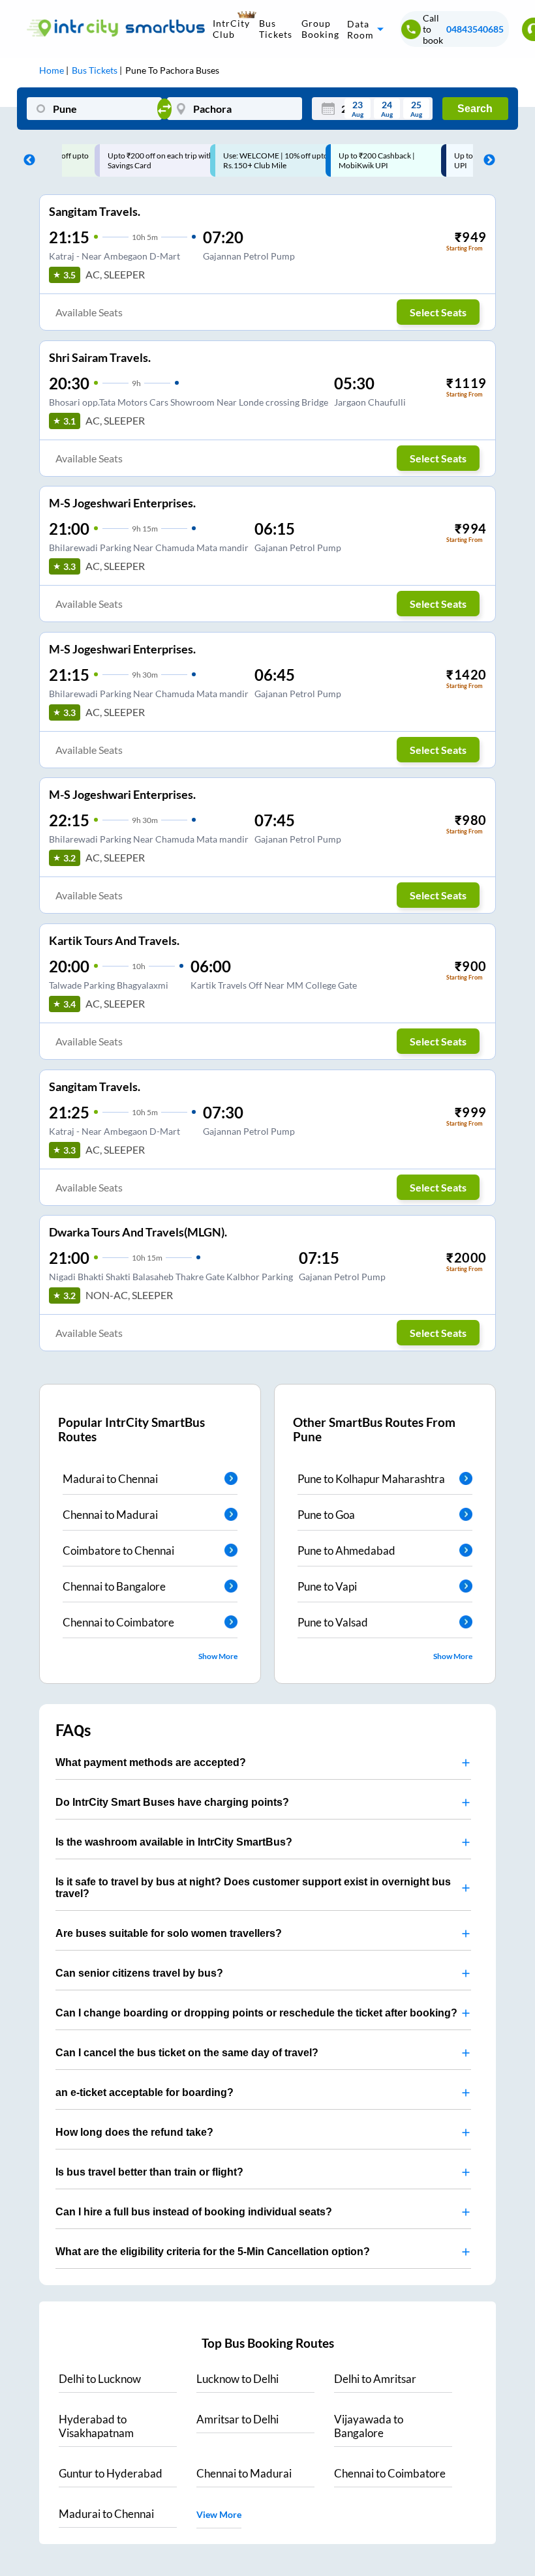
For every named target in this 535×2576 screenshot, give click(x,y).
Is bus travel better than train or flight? (149, 2172)
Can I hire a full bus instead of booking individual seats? (194, 2212)
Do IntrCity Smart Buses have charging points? (172, 1802)
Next (486, 160)
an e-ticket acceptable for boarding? (145, 2092)
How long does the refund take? (134, 2132)
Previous (26, 160)
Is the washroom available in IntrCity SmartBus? (174, 1842)
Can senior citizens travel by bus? (139, 1973)
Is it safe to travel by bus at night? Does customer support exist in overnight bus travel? (253, 1888)
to (100, 2379)
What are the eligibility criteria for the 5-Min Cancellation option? (213, 2252)
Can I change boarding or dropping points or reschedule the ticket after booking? (256, 2013)
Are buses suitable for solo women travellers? (169, 1933)
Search (475, 109)
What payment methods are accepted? (151, 1762)
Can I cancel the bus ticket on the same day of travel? (187, 2053)
